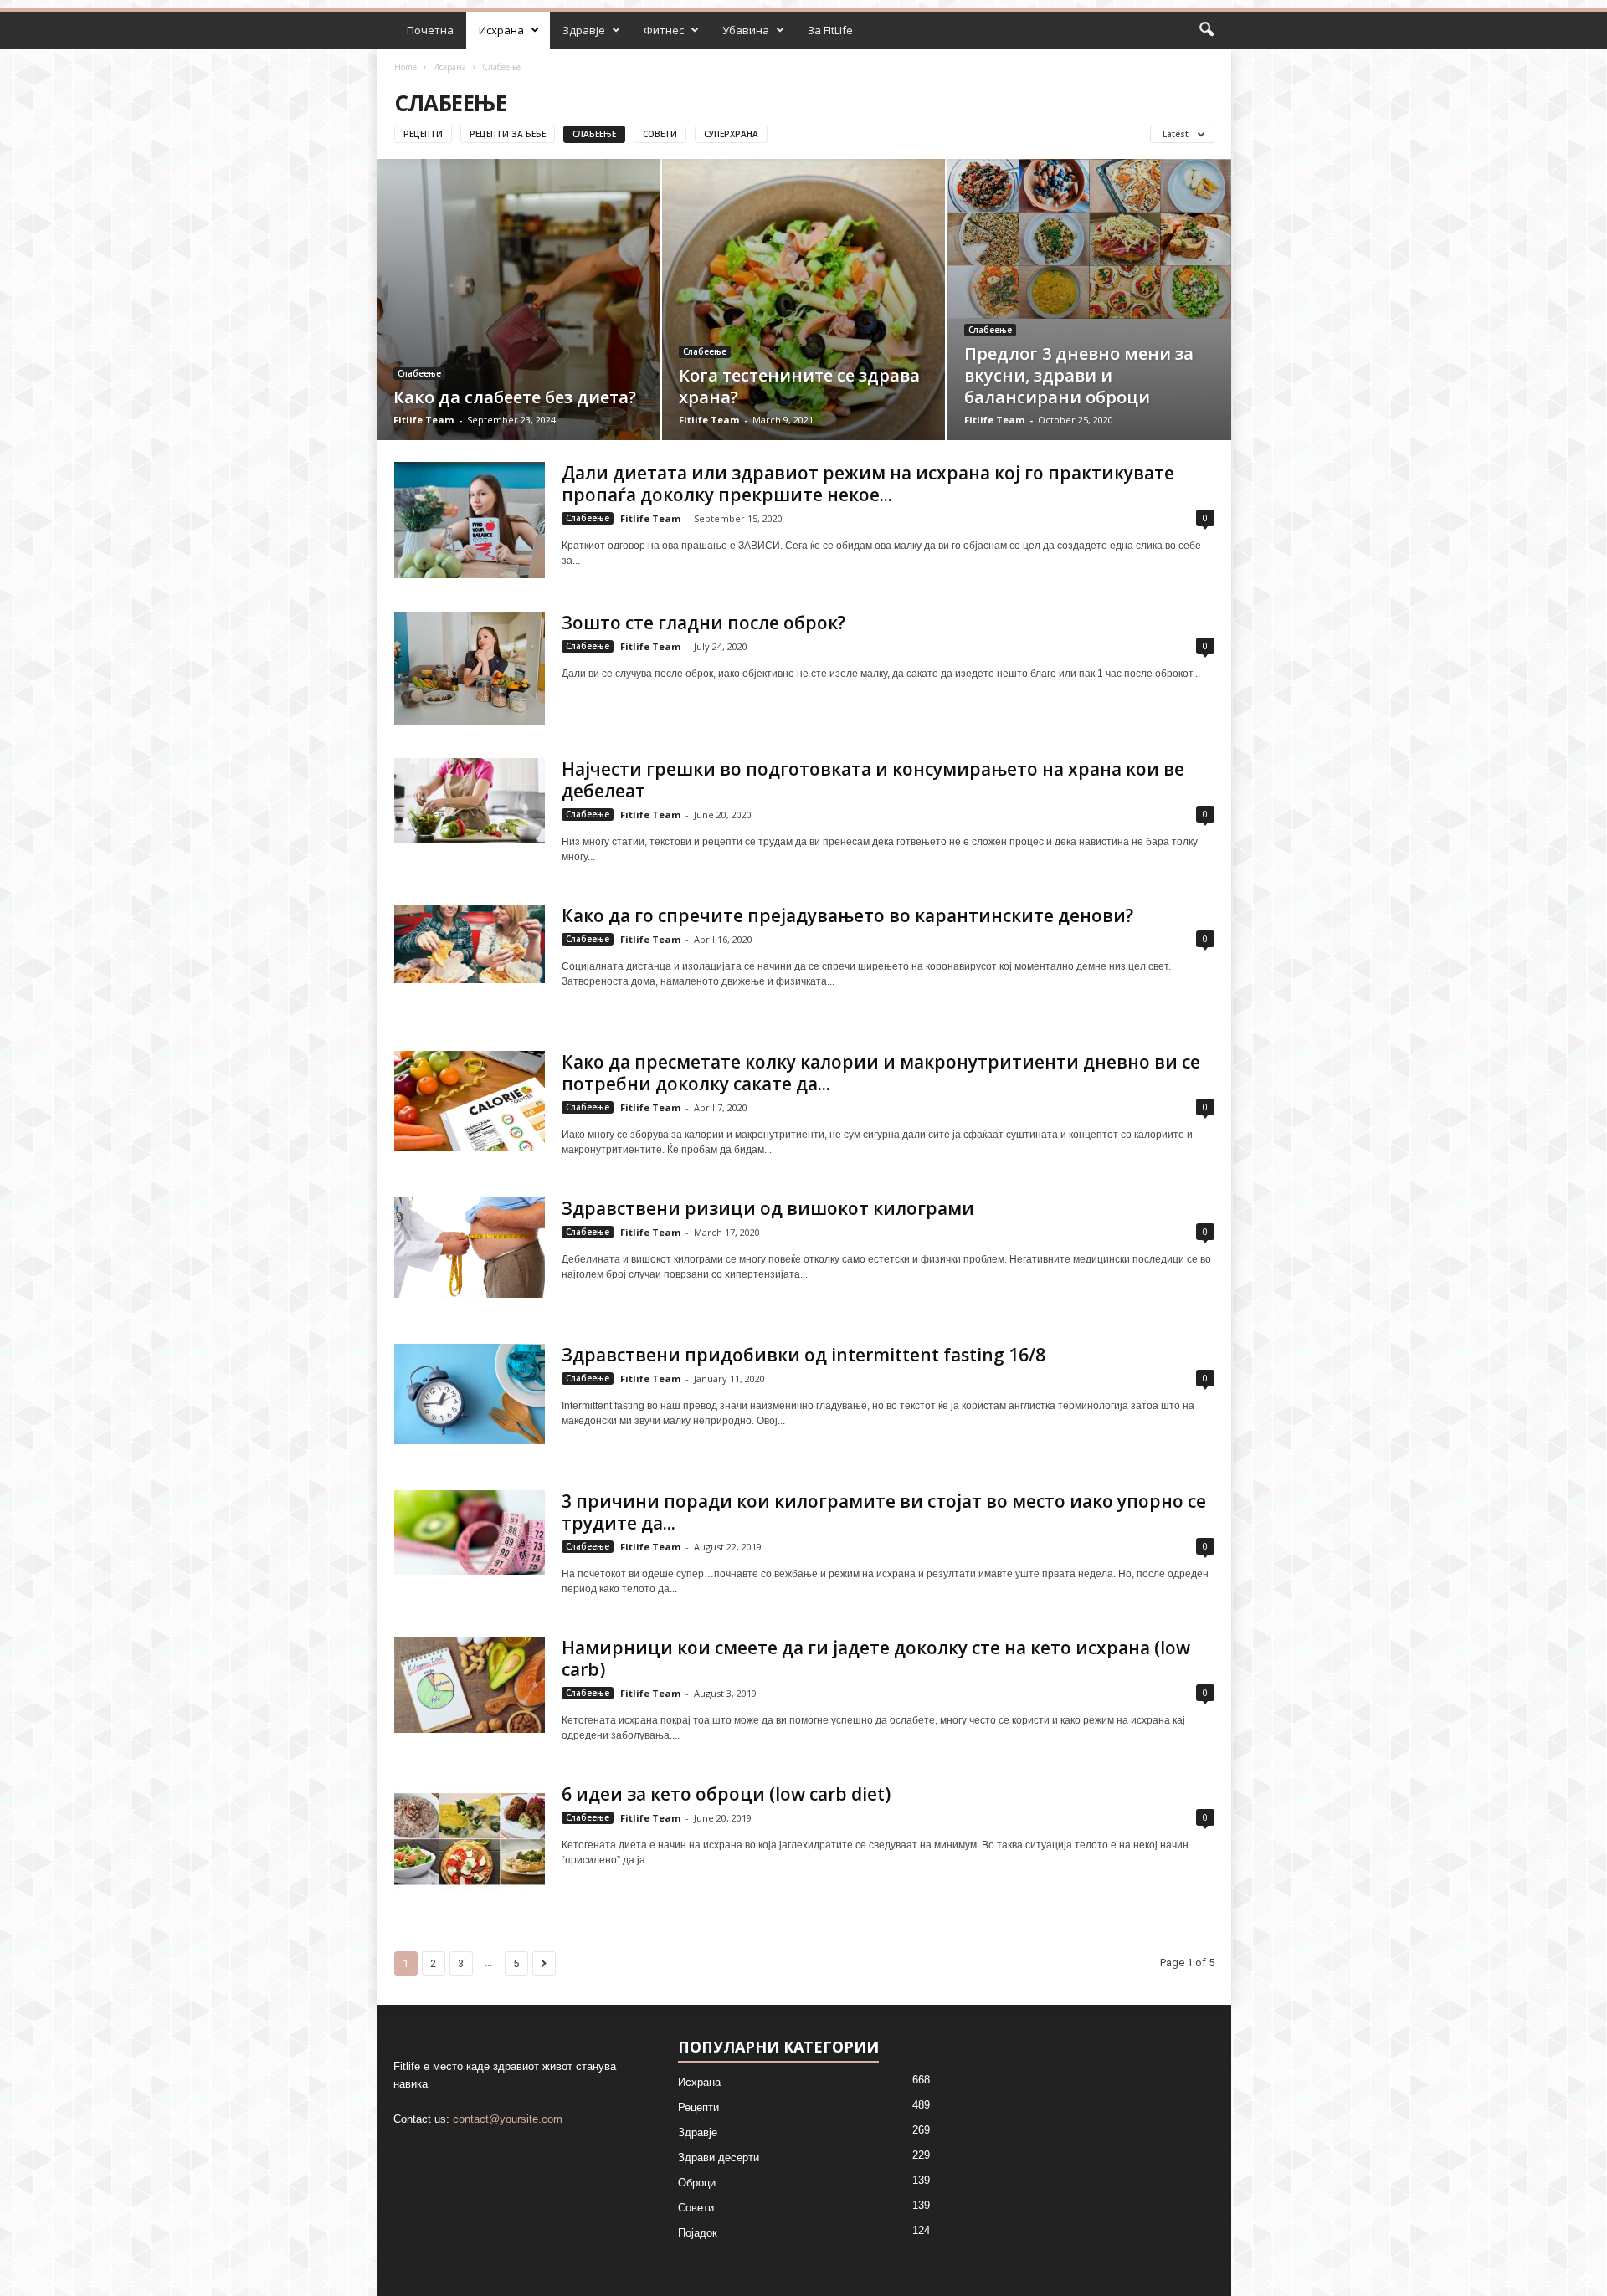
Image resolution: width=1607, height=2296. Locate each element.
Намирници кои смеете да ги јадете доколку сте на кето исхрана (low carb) (876, 1658)
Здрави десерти (719, 2158)
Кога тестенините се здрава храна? (799, 386)
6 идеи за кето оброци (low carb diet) (726, 1794)
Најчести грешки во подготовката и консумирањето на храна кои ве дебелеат (873, 780)
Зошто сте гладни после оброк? (703, 623)
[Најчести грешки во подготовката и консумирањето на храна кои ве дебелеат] (470, 800)
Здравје (584, 30)
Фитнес (664, 30)
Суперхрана (731, 134)
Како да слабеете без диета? (515, 397)
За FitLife (830, 30)
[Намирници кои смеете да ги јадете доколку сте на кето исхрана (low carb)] (470, 1685)
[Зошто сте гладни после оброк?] (470, 668)
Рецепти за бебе (508, 134)
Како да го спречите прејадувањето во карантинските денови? (847, 915)
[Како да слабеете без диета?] (518, 325)
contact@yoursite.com (508, 2119)
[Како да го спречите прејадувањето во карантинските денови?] (470, 943)
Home (406, 67)
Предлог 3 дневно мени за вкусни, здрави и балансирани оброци (1079, 375)
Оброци (697, 2183)
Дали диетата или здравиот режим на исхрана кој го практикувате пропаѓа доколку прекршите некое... (868, 484)
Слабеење (594, 134)
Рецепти (423, 134)
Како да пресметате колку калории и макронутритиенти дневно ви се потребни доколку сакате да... (881, 1073)
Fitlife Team (424, 420)
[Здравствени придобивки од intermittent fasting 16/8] (470, 1394)
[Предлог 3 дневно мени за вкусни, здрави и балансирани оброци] (1089, 239)
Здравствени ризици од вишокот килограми (768, 1208)
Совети (660, 134)
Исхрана (501, 30)
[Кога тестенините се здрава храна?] (803, 325)
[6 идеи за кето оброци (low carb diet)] (470, 1840)
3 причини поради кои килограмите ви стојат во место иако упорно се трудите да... (884, 1512)
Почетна (430, 30)
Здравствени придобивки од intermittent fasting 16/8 (803, 1355)
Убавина (746, 30)
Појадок (698, 2233)
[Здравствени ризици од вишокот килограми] (470, 1248)
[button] (1206, 30)
